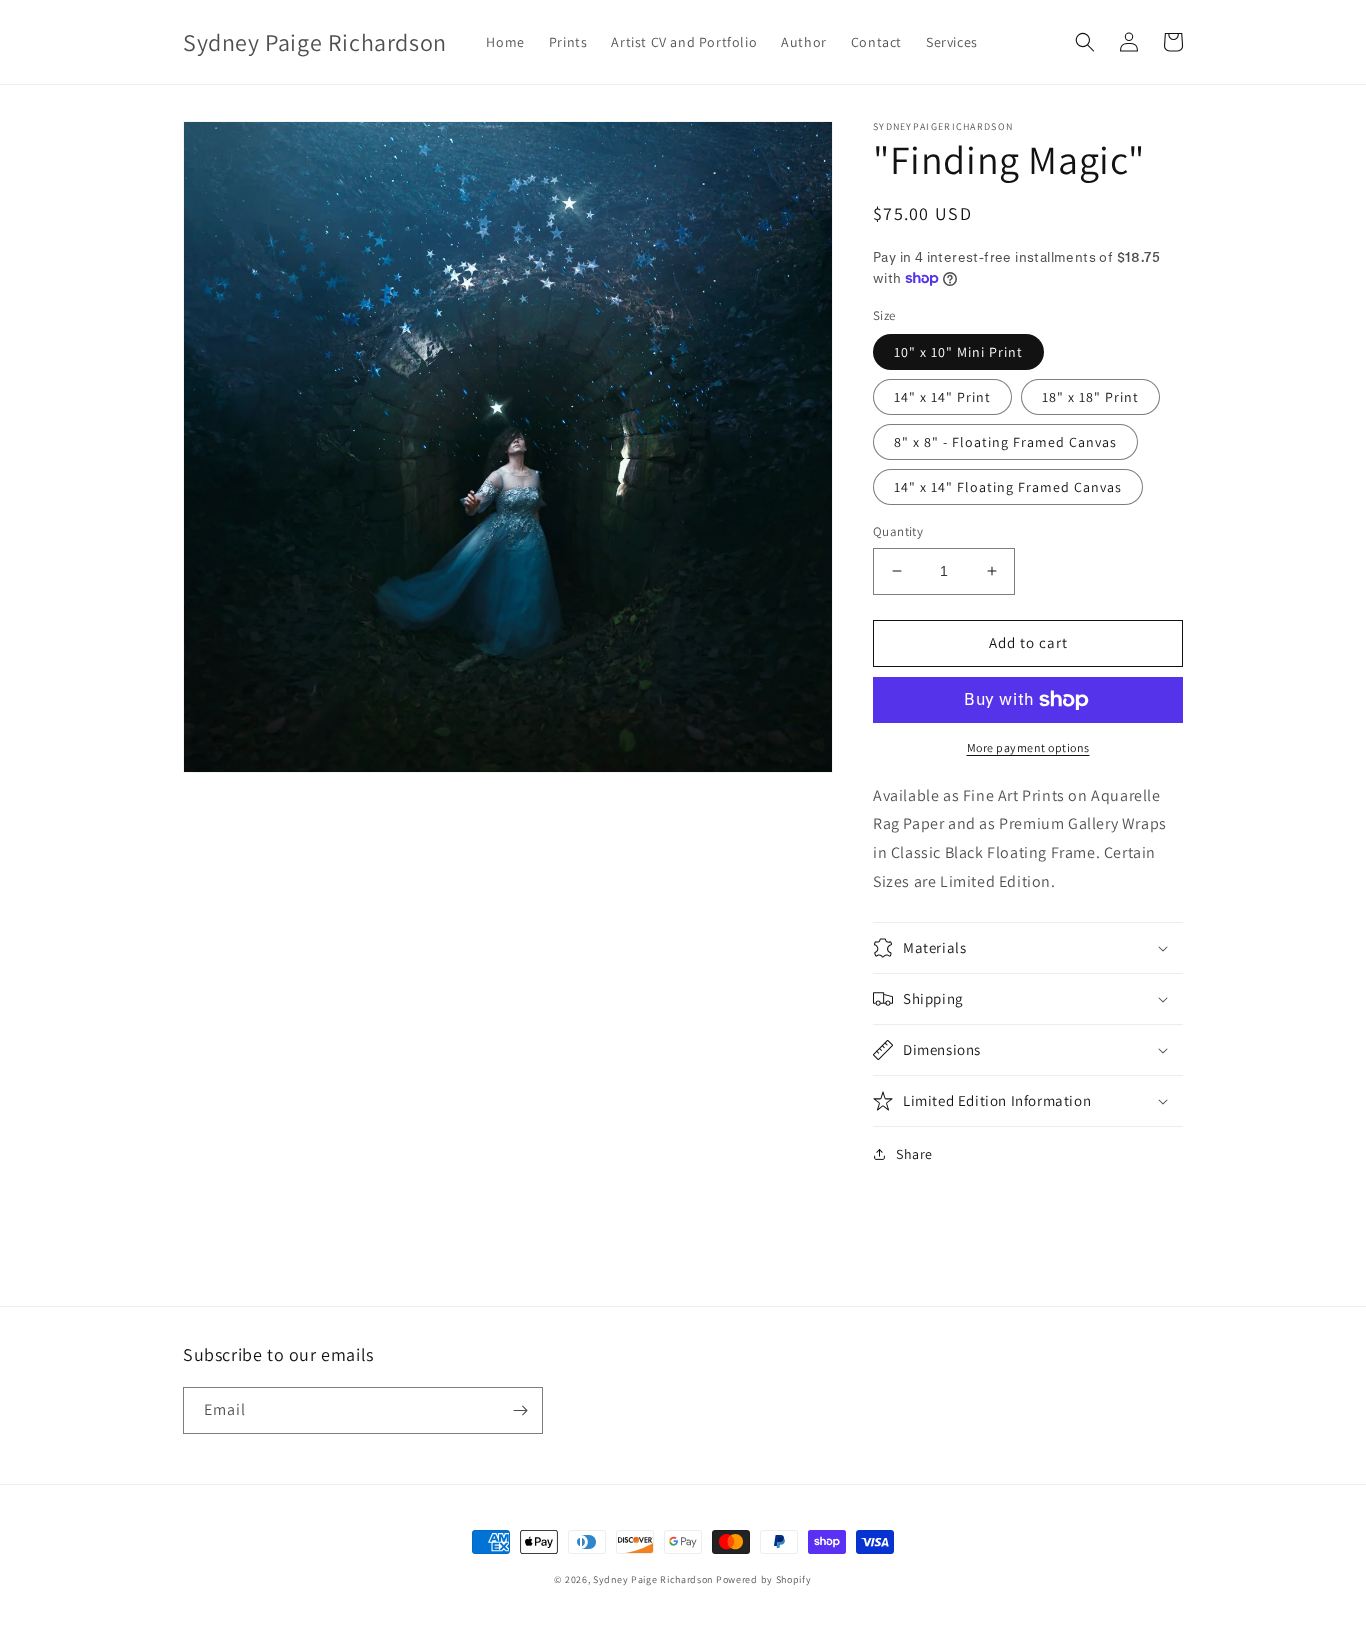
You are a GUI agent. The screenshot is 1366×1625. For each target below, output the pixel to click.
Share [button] (914, 1154)
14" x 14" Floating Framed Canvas (1008, 487)
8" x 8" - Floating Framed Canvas (1005, 442)
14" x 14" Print (942, 397)
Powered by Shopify (764, 1579)
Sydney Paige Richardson (653, 1579)
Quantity (898, 531)
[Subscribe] (520, 1410)
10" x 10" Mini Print (958, 352)
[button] (1085, 42)
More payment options (1028, 747)
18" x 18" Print (1090, 397)
